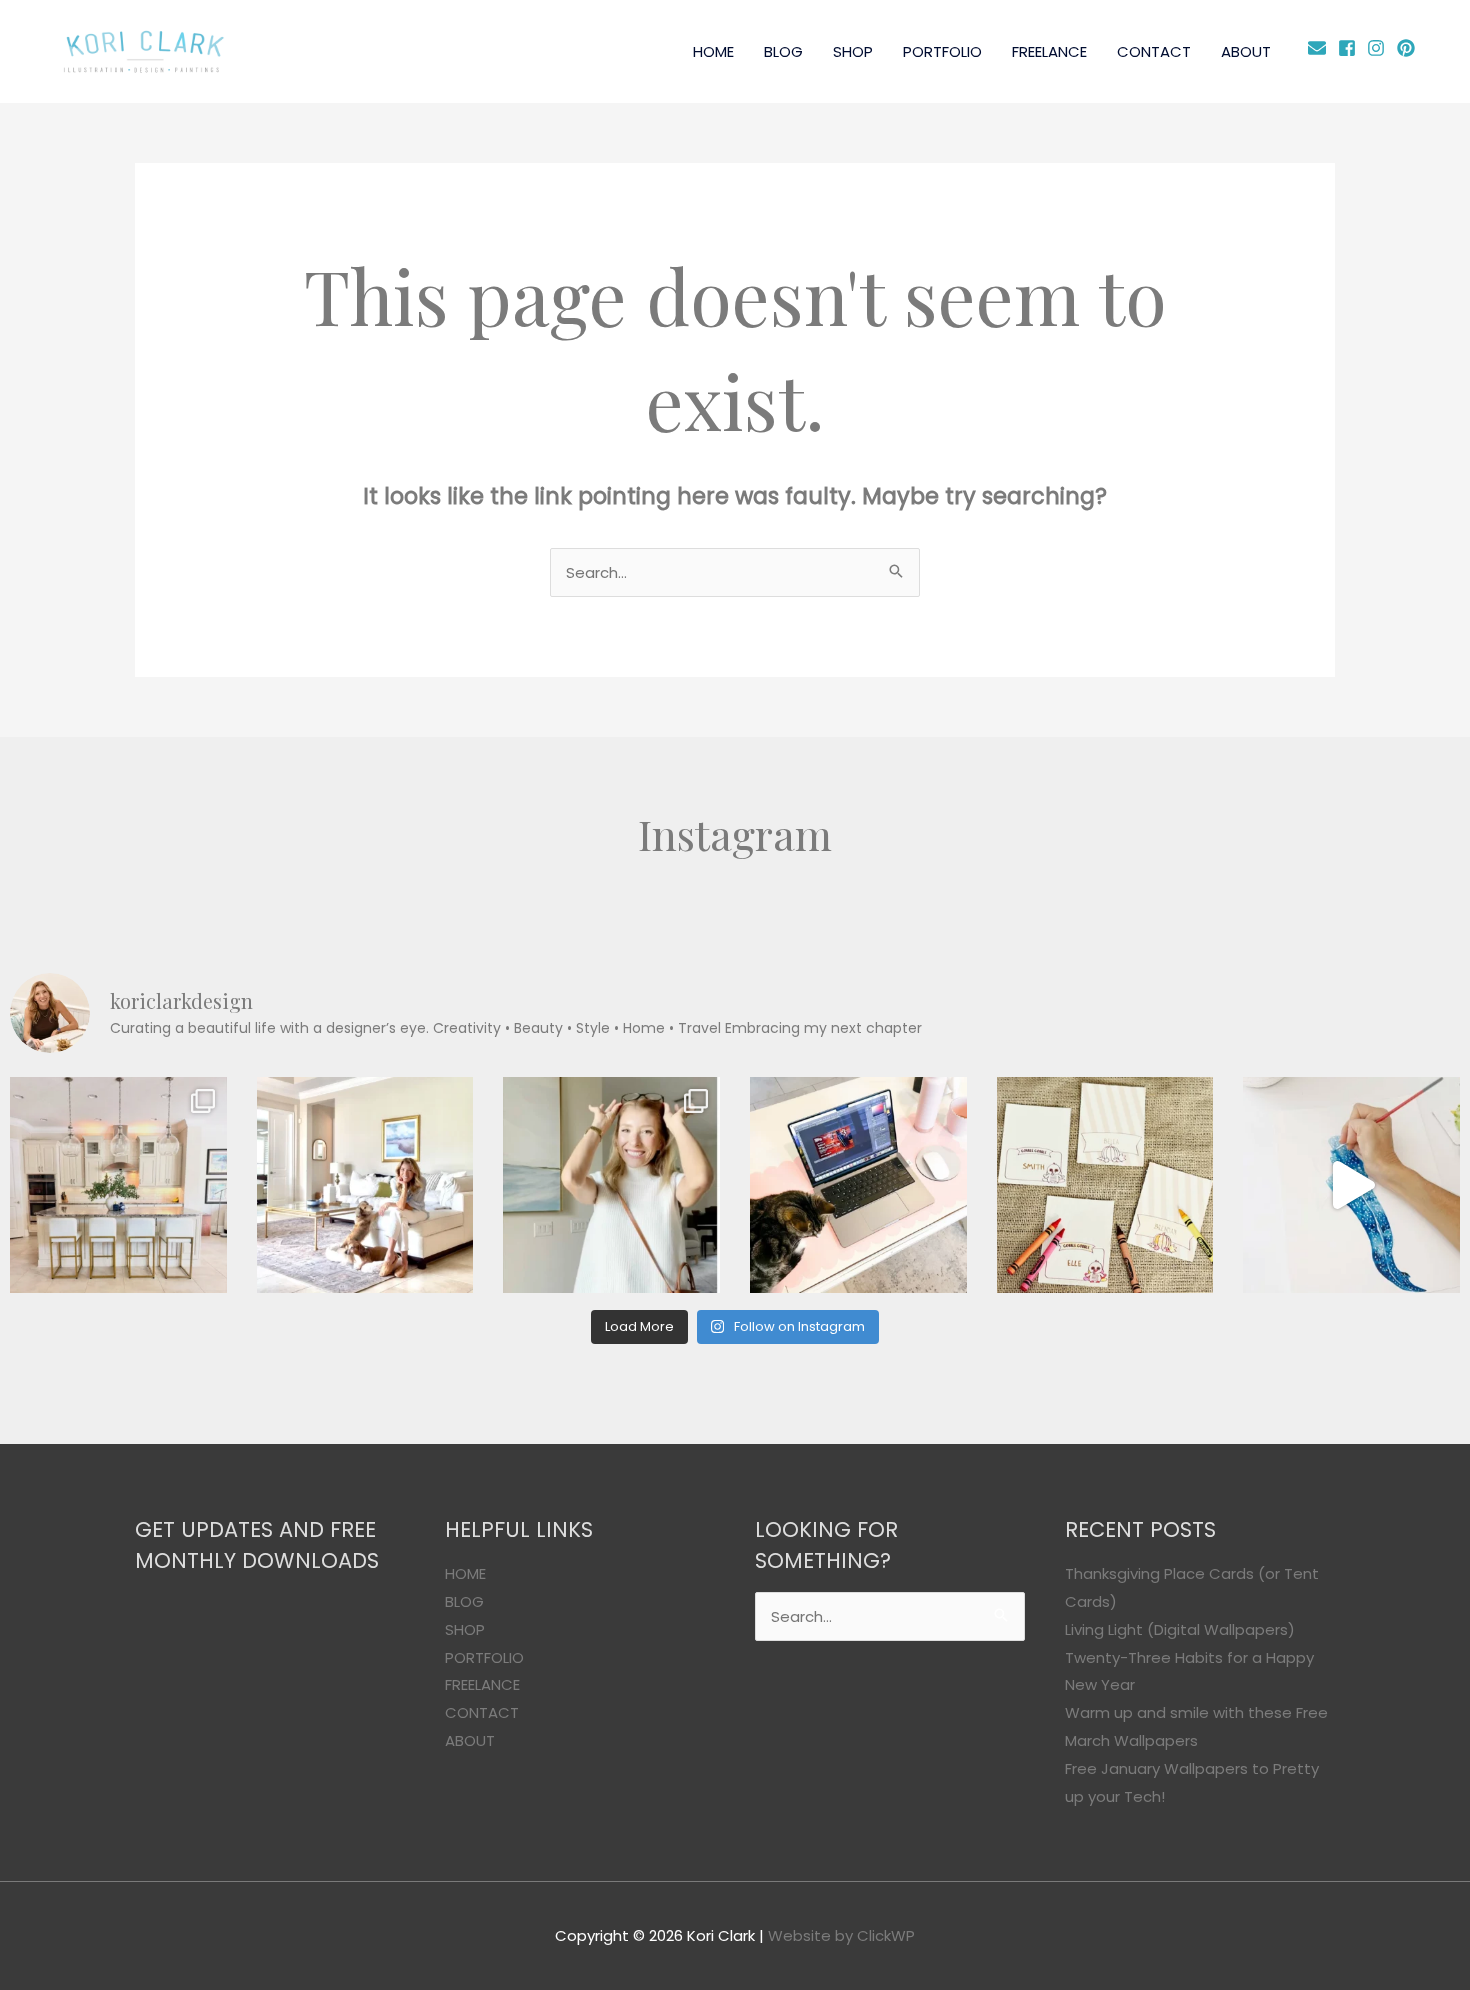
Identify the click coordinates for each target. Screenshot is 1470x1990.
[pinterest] (1408, 48)
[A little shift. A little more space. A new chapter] (365, 1185)
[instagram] (1379, 48)
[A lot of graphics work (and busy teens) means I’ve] (1351, 1185)
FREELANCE (1049, 51)
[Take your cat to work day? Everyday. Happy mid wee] (858, 1185)
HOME (713, 51)
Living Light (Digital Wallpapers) (1180, 1629)
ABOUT (1246, 51)
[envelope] (1320, 48)
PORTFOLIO (942, 51)
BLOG (783, 51)
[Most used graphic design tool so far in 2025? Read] (611, 1185)
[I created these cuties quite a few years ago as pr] (1105, 1185)
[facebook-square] (1350, 48)
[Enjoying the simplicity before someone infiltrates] (118, 1185)
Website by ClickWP (841, 1935)
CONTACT (1154, 51)
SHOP (853, 51)
